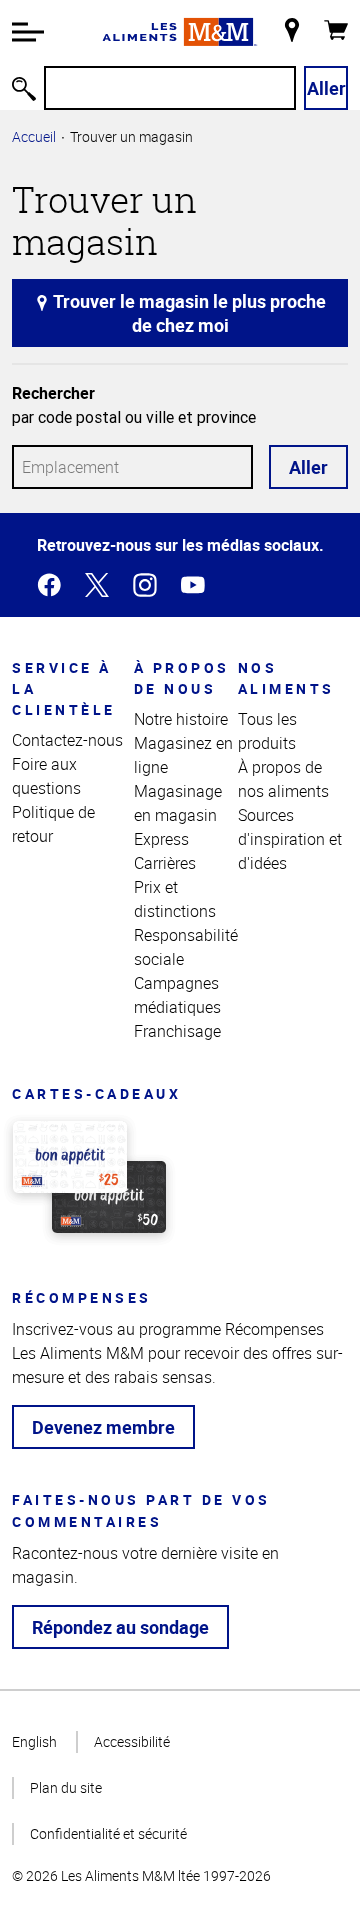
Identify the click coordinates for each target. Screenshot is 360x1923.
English (34, 1741)
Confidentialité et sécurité (108, 1833)
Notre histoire (181, 719)
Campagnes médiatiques (177, 995)
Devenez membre (103, 1427)
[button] (28, 32)
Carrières (165, 863)
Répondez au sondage (120, 1627)
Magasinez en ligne (183, 755)
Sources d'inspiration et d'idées (290, 839)
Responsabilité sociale (186, 947)
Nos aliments (286, 678)
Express (161, 839)
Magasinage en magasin (178, 803)
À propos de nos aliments (283, 779)
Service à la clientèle (64, 688)
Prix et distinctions (175, 899)
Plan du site (66, 1787)
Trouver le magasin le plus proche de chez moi (188, 313)
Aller (326, 88)
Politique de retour (53, 824)
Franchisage (177, 1031)
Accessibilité (132, 1741)
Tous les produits (267, 731)
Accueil (34, 136)
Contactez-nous (67, 740)
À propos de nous (182, 678)
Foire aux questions (46, 776)
